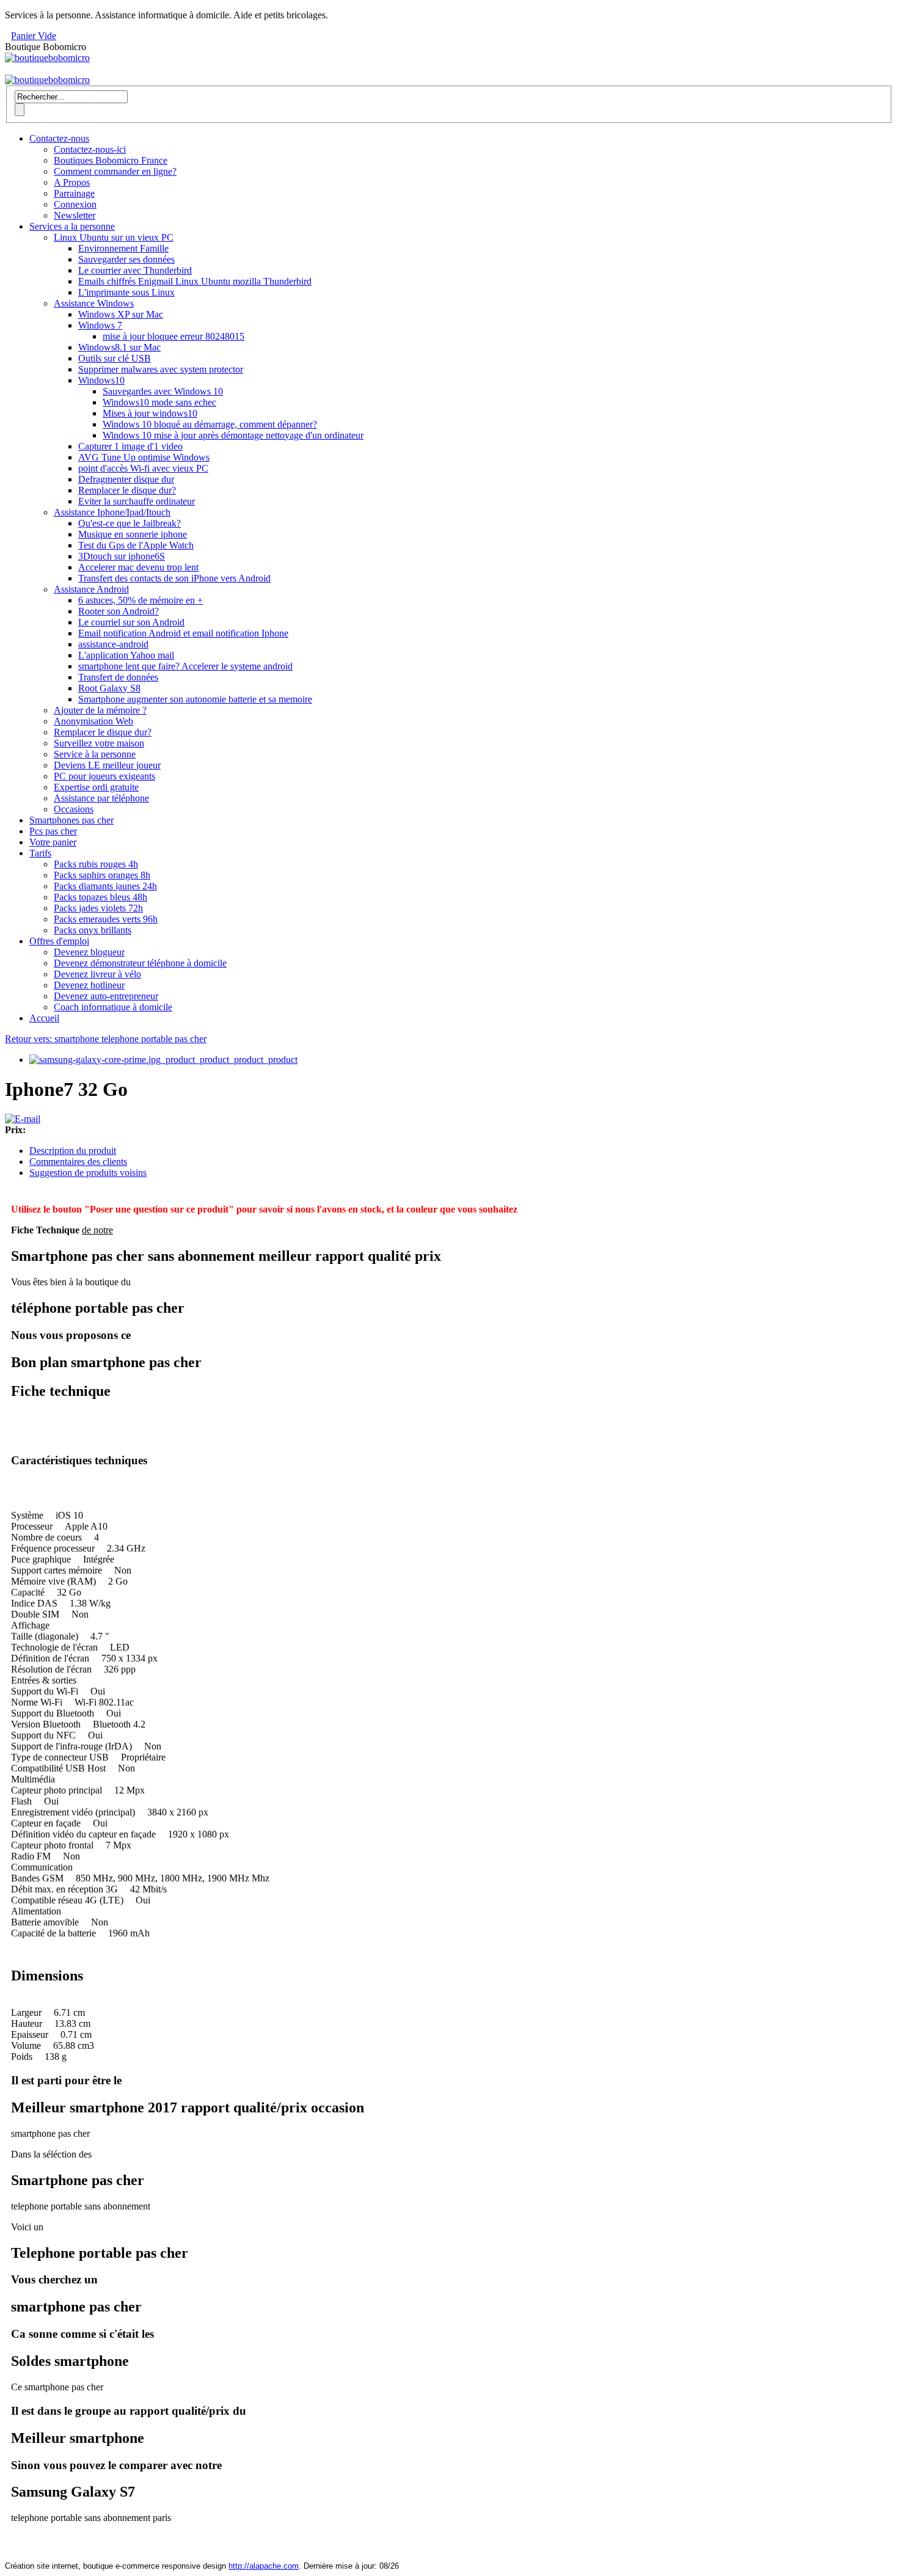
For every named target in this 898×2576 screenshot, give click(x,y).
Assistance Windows (94, 303)
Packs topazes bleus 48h (100, 897)
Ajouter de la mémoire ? (100, 710)
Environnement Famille (123, 248)
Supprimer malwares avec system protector (161, 369)
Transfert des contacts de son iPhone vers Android (174, 578)
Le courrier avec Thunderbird (135, 270)
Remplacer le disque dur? (127, 490)
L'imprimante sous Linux (126, 292)
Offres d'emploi (59, 941)
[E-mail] (23, 1119)
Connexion (75, 204)
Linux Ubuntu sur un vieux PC (114, 237)
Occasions (74, 809)
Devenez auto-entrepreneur (106, 996)
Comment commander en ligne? (115, 171)
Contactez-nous (59, 138)
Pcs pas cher (53, 831)
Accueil (44, 1018)
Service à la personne (95, 754)
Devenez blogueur (89, 952)
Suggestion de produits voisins (88, 1173)
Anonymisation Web (93, 721)
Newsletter (75, 215)
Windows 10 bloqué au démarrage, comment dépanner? (210, 424)
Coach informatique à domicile (113, 1007)
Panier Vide (34, 36)
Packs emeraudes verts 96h (106, 919)
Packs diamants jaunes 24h (105, 886)
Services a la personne (72, 226)
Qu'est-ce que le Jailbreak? (130, 523)
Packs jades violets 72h (98, 908)
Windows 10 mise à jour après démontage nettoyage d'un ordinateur (233, 435)
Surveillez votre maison (99, 743)
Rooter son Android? (119, 611)
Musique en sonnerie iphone (133, 534)
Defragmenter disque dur (126, 479)
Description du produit (73, 1151)
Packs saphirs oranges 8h (102, 875)
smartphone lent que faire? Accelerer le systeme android (185, 666)
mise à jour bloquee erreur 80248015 (173, 336)
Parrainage (74, 193)
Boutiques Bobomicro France (111, 160)
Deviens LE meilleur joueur (107, 765)
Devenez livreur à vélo (97, 974)
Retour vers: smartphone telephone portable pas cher (106, 1039)
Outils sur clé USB (115, 358)
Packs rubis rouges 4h (96, 864)
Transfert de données (118, 677)
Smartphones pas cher (71, 820)
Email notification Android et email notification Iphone (183, 633)
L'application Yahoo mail (126, 655)
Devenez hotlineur (89, 985)
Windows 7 (100, 325)
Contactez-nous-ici (90, 149)
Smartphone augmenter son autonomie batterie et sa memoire (195, 699)
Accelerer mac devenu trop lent (138, 567)
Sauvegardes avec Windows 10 (163, 391)
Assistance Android (91, 589)
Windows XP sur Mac (121, 314)
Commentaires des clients (78, 1162)
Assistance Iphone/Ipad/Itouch (112, 512)
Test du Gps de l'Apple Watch (136, 545)
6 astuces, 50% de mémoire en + (141, 600)
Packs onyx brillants (93, 930)
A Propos (72, 182)
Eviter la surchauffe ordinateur (137, 501)
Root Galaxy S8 (109, 688)
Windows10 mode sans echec (159, 402)
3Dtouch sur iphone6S (122, 556)
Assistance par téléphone (101, 798)
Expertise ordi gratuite (96, 787)
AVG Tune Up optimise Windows (144, 457)
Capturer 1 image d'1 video (130, 446)
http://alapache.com (264, 2566)
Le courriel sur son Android (131, 622)
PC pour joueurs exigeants (104, 776)
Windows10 (101, 380)
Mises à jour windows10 (150, 413)
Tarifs (40, 853)
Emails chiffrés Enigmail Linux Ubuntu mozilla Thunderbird (195, 281)
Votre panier (53, 842)
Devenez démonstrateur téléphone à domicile (140, 963)
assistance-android (113, 644)
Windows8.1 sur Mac (119, 347)
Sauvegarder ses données (126, 259)
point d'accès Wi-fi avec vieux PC (143, 468)
